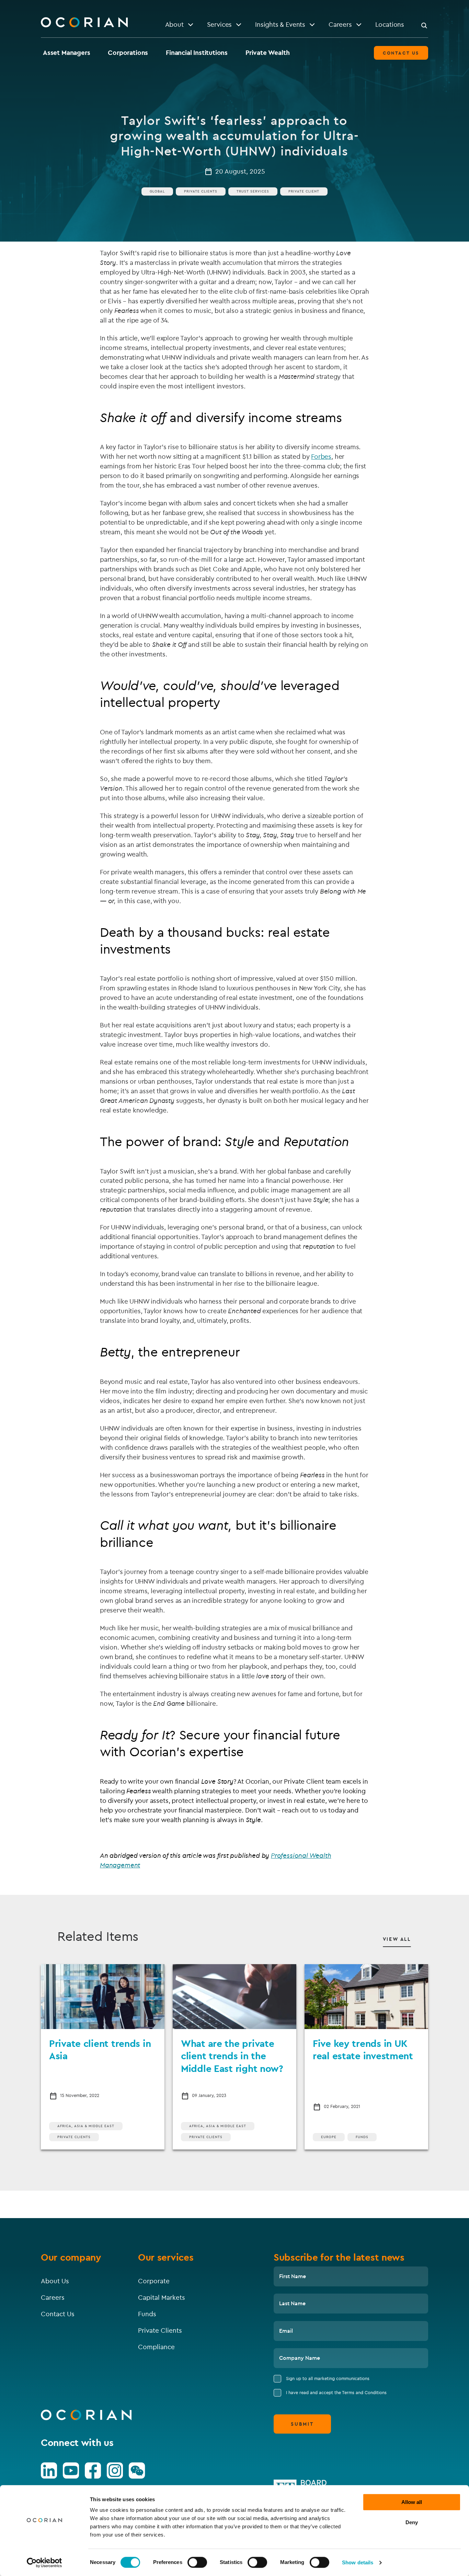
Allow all (412, 2502)
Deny (412, 2522)
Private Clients (201, 191)
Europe (329, 2137)
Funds (362, 2137)
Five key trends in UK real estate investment (363, 2049)
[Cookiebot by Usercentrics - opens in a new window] (44, 2563)
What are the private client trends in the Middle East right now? (232, 2056)
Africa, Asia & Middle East (86, 2126)
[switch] (197, 2562)
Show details (358, 2562)
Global (157, 191)
